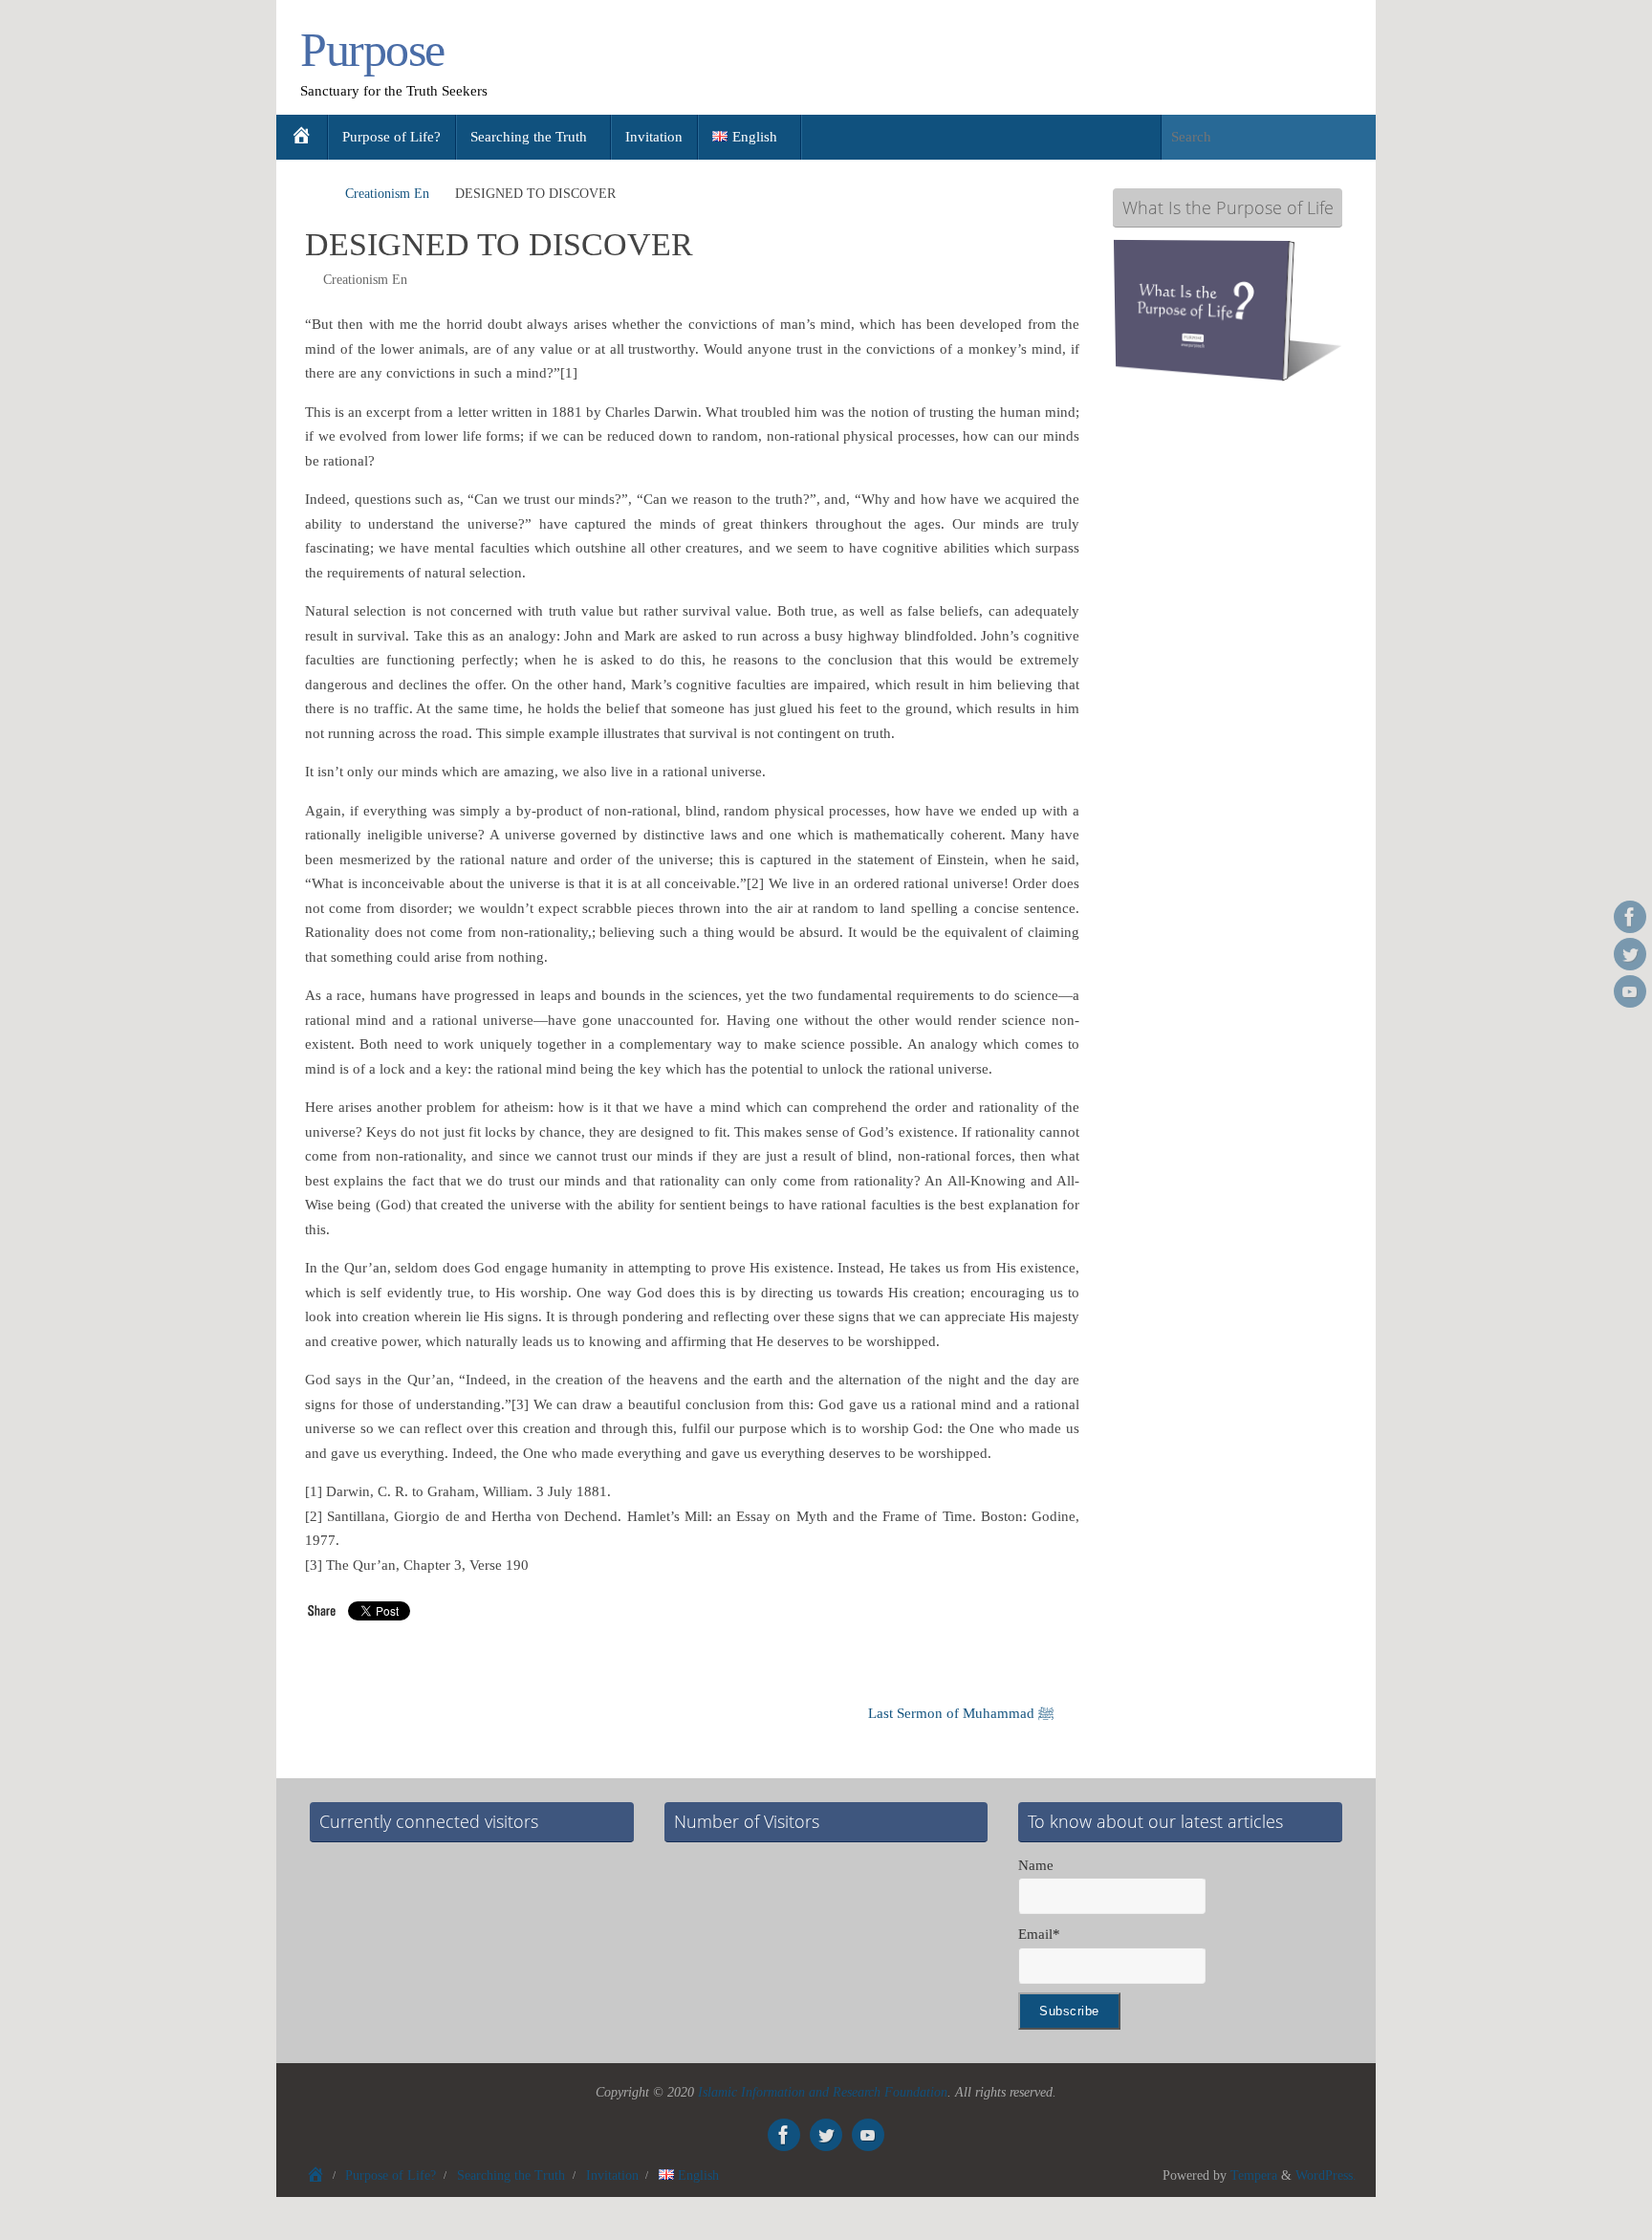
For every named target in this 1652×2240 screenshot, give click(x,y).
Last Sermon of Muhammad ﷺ (963, 1713)
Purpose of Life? (391, 2175)
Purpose (372, 50)
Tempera (1254, 2175)
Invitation (612, 2175)
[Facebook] (1630, 917)
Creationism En (387, 194)
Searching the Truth (511, 2175)
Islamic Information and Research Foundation (823, 2092)
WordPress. (1326, 2175)
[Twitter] (1630, 954)
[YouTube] (1630, 991)
